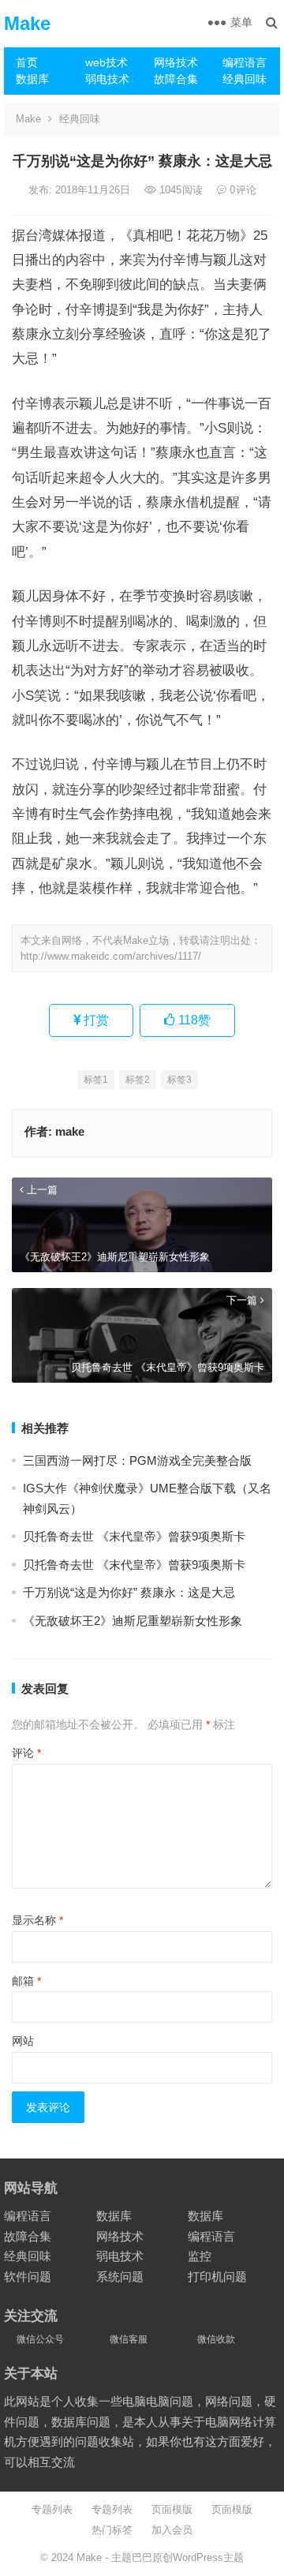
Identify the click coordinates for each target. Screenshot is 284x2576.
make (70, 1131)
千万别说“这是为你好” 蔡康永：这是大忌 (129, 1592)
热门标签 (112, 2530)
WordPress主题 (208, 2557)
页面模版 (172, 2509)
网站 (23, 2041)
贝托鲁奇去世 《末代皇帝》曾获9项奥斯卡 (134, 1536)
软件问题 (28, 2276)
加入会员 (172, 2530)
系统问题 (120, 2276)
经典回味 (245, 79)
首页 (27, 62)
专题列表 (52, 2509)
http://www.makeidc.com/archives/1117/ (111, 956)
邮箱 (26, 1981)
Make (27, 23)
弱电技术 (107, 79)
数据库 (32, 79)
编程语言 (245, 62)
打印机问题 (217, 2276)
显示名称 (37, 1920)
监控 (200, 2256)
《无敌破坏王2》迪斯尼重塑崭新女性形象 (133, 1621)
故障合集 (176, 79)
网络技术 (176, 62)
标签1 (96, 1080)
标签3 (179, 1080)
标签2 (138, 1080)
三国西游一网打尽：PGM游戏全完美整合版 (137, 1460)
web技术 (106, 62)
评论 (26, 1753)
